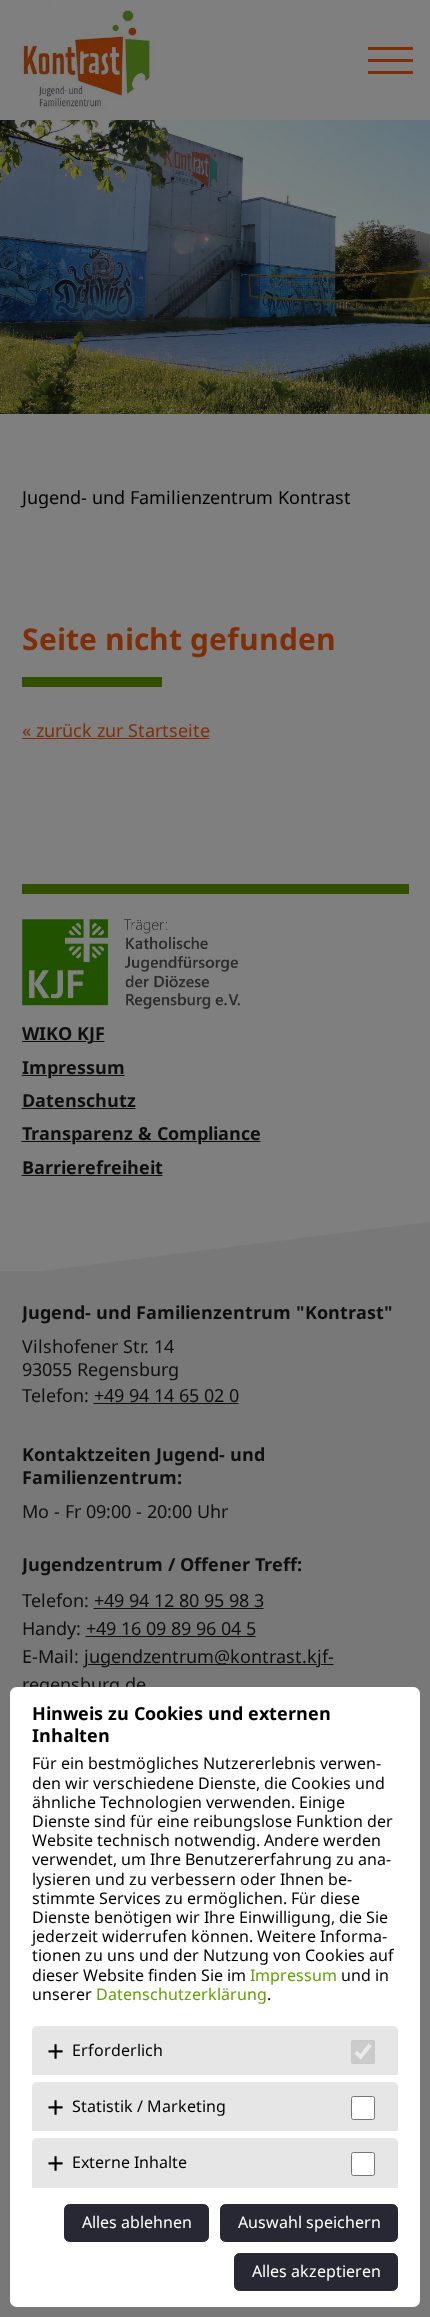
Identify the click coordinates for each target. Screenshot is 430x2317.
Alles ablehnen (137, 2222)
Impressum (293, 1975)
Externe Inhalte (129, 2162)
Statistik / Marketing (149, 2106)
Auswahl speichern (309, 2222)
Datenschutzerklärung (181, 1994)
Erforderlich (117, 2050)
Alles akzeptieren (316, 2271)
